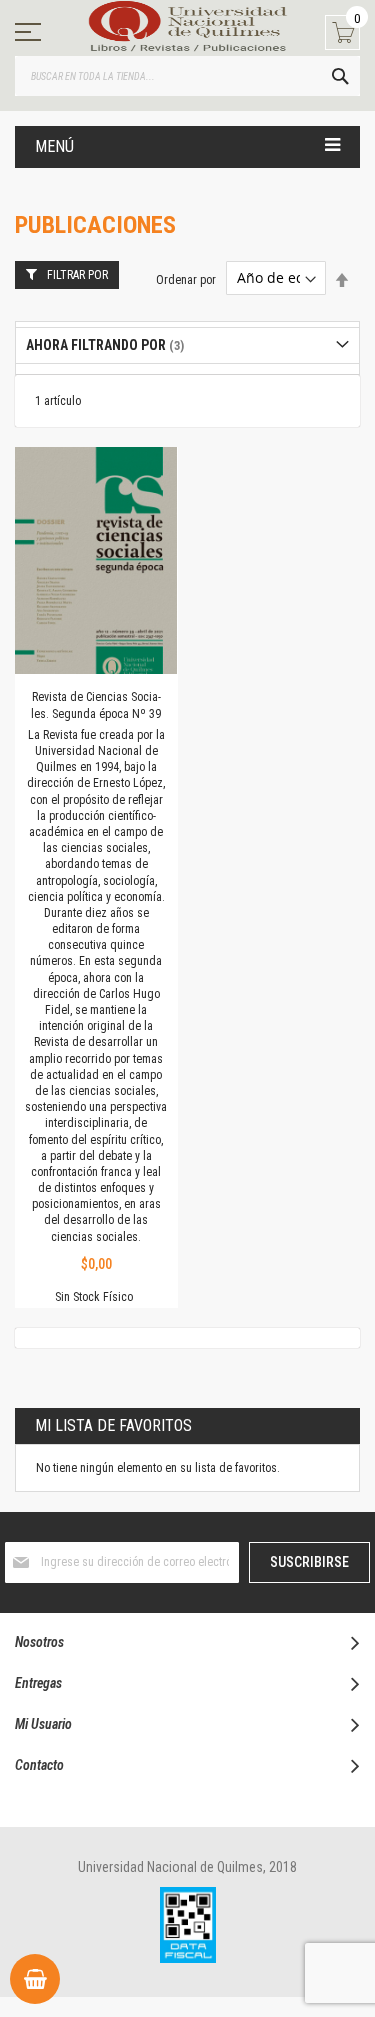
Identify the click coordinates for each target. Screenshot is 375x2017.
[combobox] (187, 76)
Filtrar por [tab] (77, 275)
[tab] (187, 345)
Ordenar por (186, 279)
